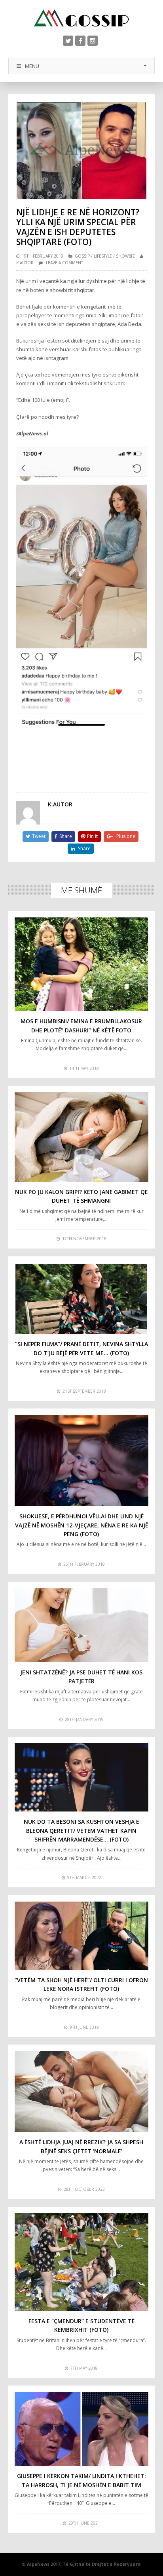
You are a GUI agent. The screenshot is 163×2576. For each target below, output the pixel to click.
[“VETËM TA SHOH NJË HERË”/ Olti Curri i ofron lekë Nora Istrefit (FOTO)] (82, 1936)
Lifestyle (103, 256)
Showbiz (125, 256)
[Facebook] (80, 41)
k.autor (25, 263)
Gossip (82, 256)
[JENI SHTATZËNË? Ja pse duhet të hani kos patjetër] (82, 1625)
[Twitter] (68, 41)
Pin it (92, 836)
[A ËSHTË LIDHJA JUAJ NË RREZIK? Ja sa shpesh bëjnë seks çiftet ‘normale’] (82, 2091)
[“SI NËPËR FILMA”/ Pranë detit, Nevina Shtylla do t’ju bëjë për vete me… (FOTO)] (82, 1298)
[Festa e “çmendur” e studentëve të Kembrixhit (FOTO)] (82, 2262)
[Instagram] (93, 41)
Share (66, 836)
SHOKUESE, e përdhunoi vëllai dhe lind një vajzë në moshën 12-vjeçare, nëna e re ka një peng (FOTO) (81, 1525)
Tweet (39, 836)
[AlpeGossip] (81, 18)
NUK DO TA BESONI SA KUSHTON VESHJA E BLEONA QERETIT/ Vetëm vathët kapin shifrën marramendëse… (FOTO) (81, 1830)
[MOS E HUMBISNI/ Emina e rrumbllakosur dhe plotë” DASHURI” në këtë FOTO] (82, 964)
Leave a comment (64, 263)
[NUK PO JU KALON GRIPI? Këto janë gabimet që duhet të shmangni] (82, 1137)
